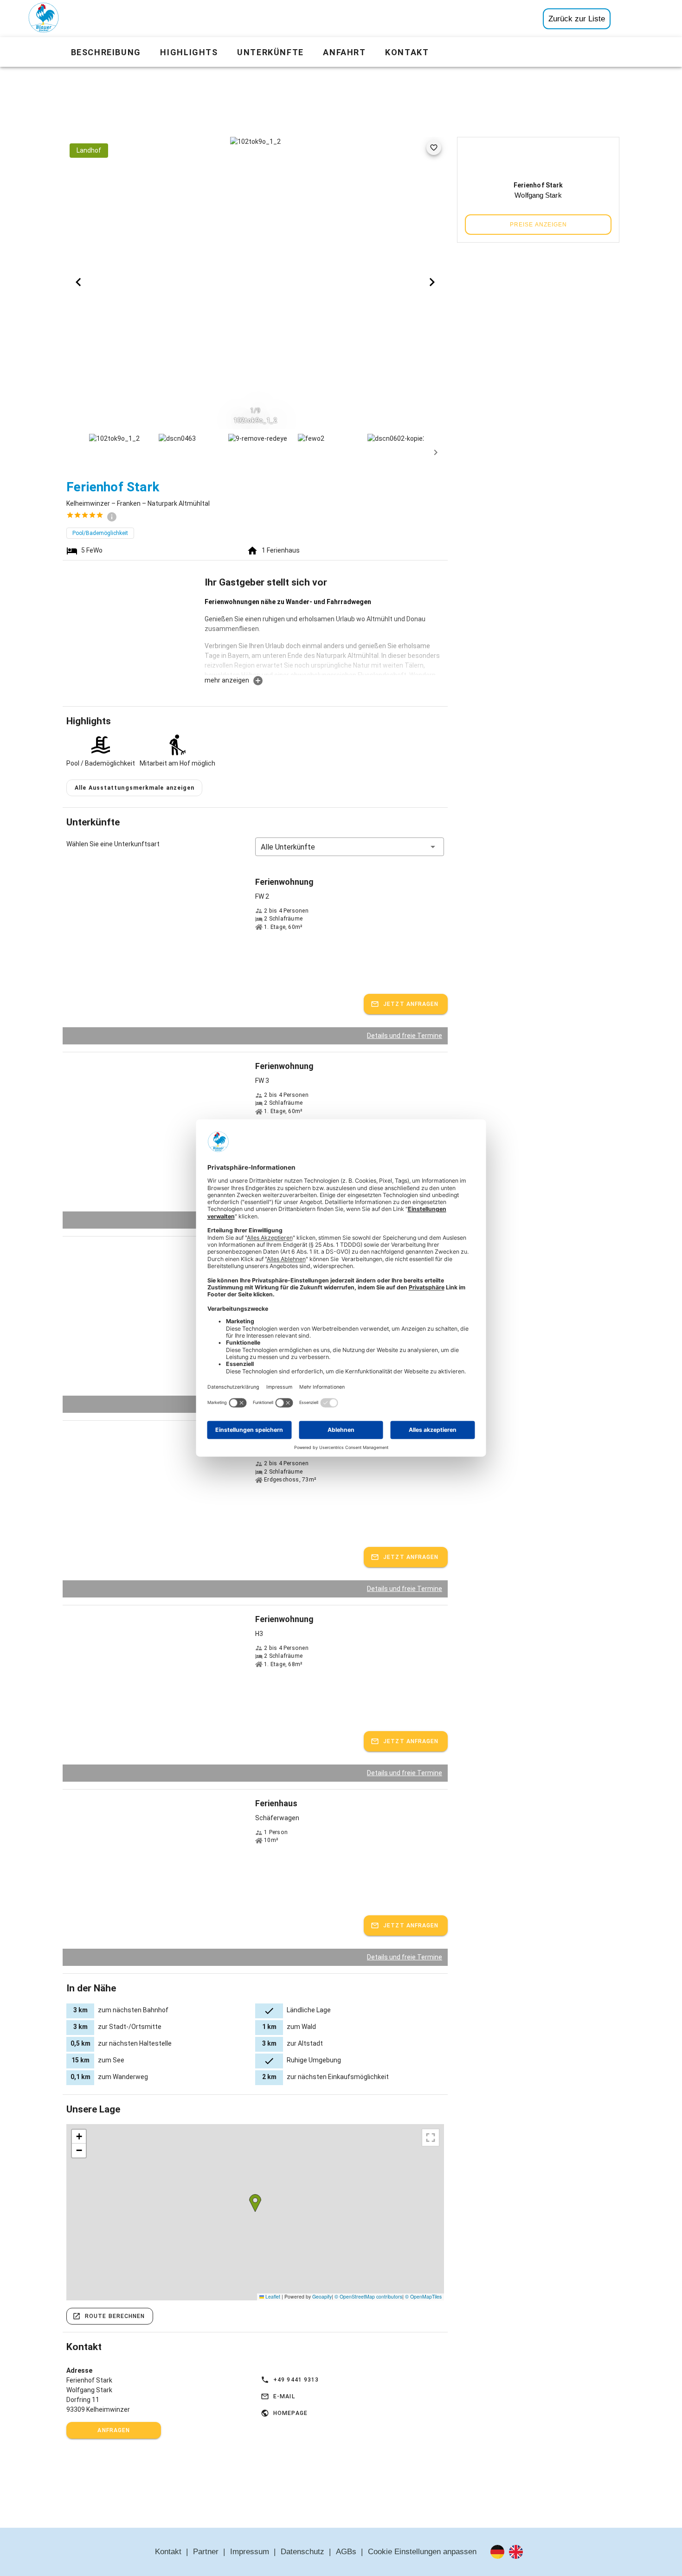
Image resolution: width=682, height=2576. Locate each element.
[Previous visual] (78, 282)
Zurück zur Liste (577, 19)
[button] (350, 847)
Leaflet (272, 2296)
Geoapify (322, 2296)
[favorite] (434, 148)
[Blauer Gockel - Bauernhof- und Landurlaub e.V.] (44, 19)
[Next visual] (432, 282)
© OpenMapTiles (423, 2296)
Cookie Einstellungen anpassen (422, 2552)
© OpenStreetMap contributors (368, 2296)
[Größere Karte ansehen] (431, 2138)
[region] (255, 2212)
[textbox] (324, 636)
